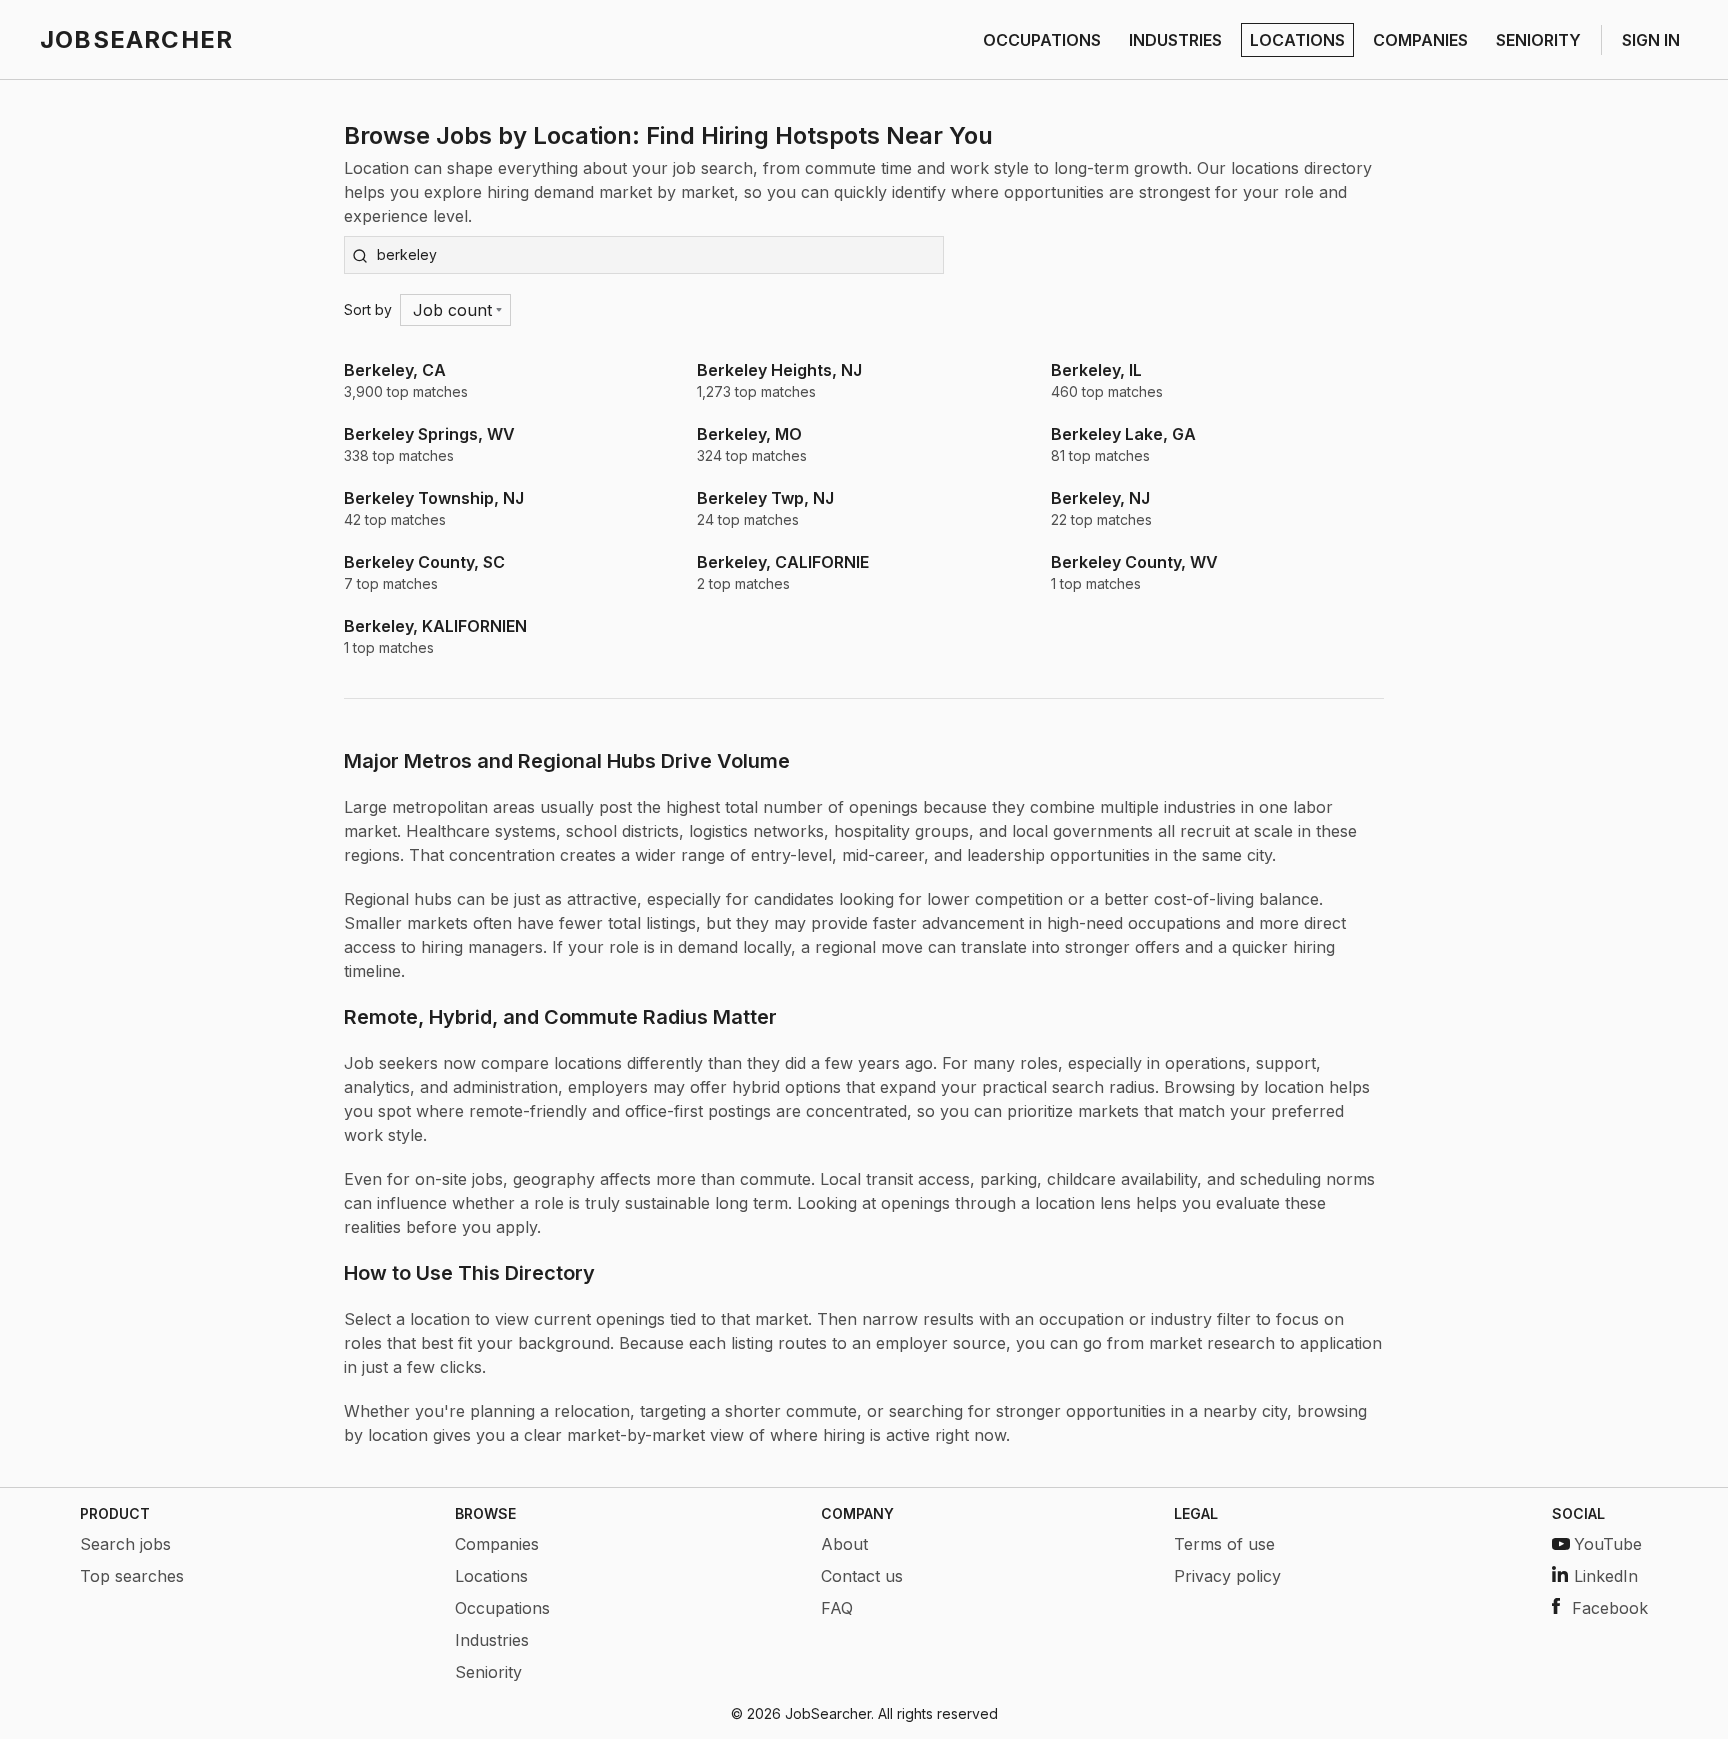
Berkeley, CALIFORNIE (783, 562)
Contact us (862, 1576)
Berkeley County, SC (424, 562)
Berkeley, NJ (1100, 498)
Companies (497, 1544)
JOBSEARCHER (136, 39)
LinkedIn (1606, 1576)
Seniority (488, 1672)
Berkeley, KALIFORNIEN (435, 626)
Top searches (132, 1576)
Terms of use (1224, 1544)
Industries (492, 1640)
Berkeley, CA (395, 370)
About (844, 1544)
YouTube (1608, 1544)
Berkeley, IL (1096, 370)
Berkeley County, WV (1134, 562)
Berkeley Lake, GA (1123, 434)
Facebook (1610, 1608)
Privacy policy (1227, 1576)
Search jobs (125, 1544)
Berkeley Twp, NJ (765, 498)
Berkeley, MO (749, 434)
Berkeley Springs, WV (429, 434)
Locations (491, 1576)
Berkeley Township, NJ (434, 498)
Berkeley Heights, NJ (779, 370)
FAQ (837, 1608)
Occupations (502, 1608)
